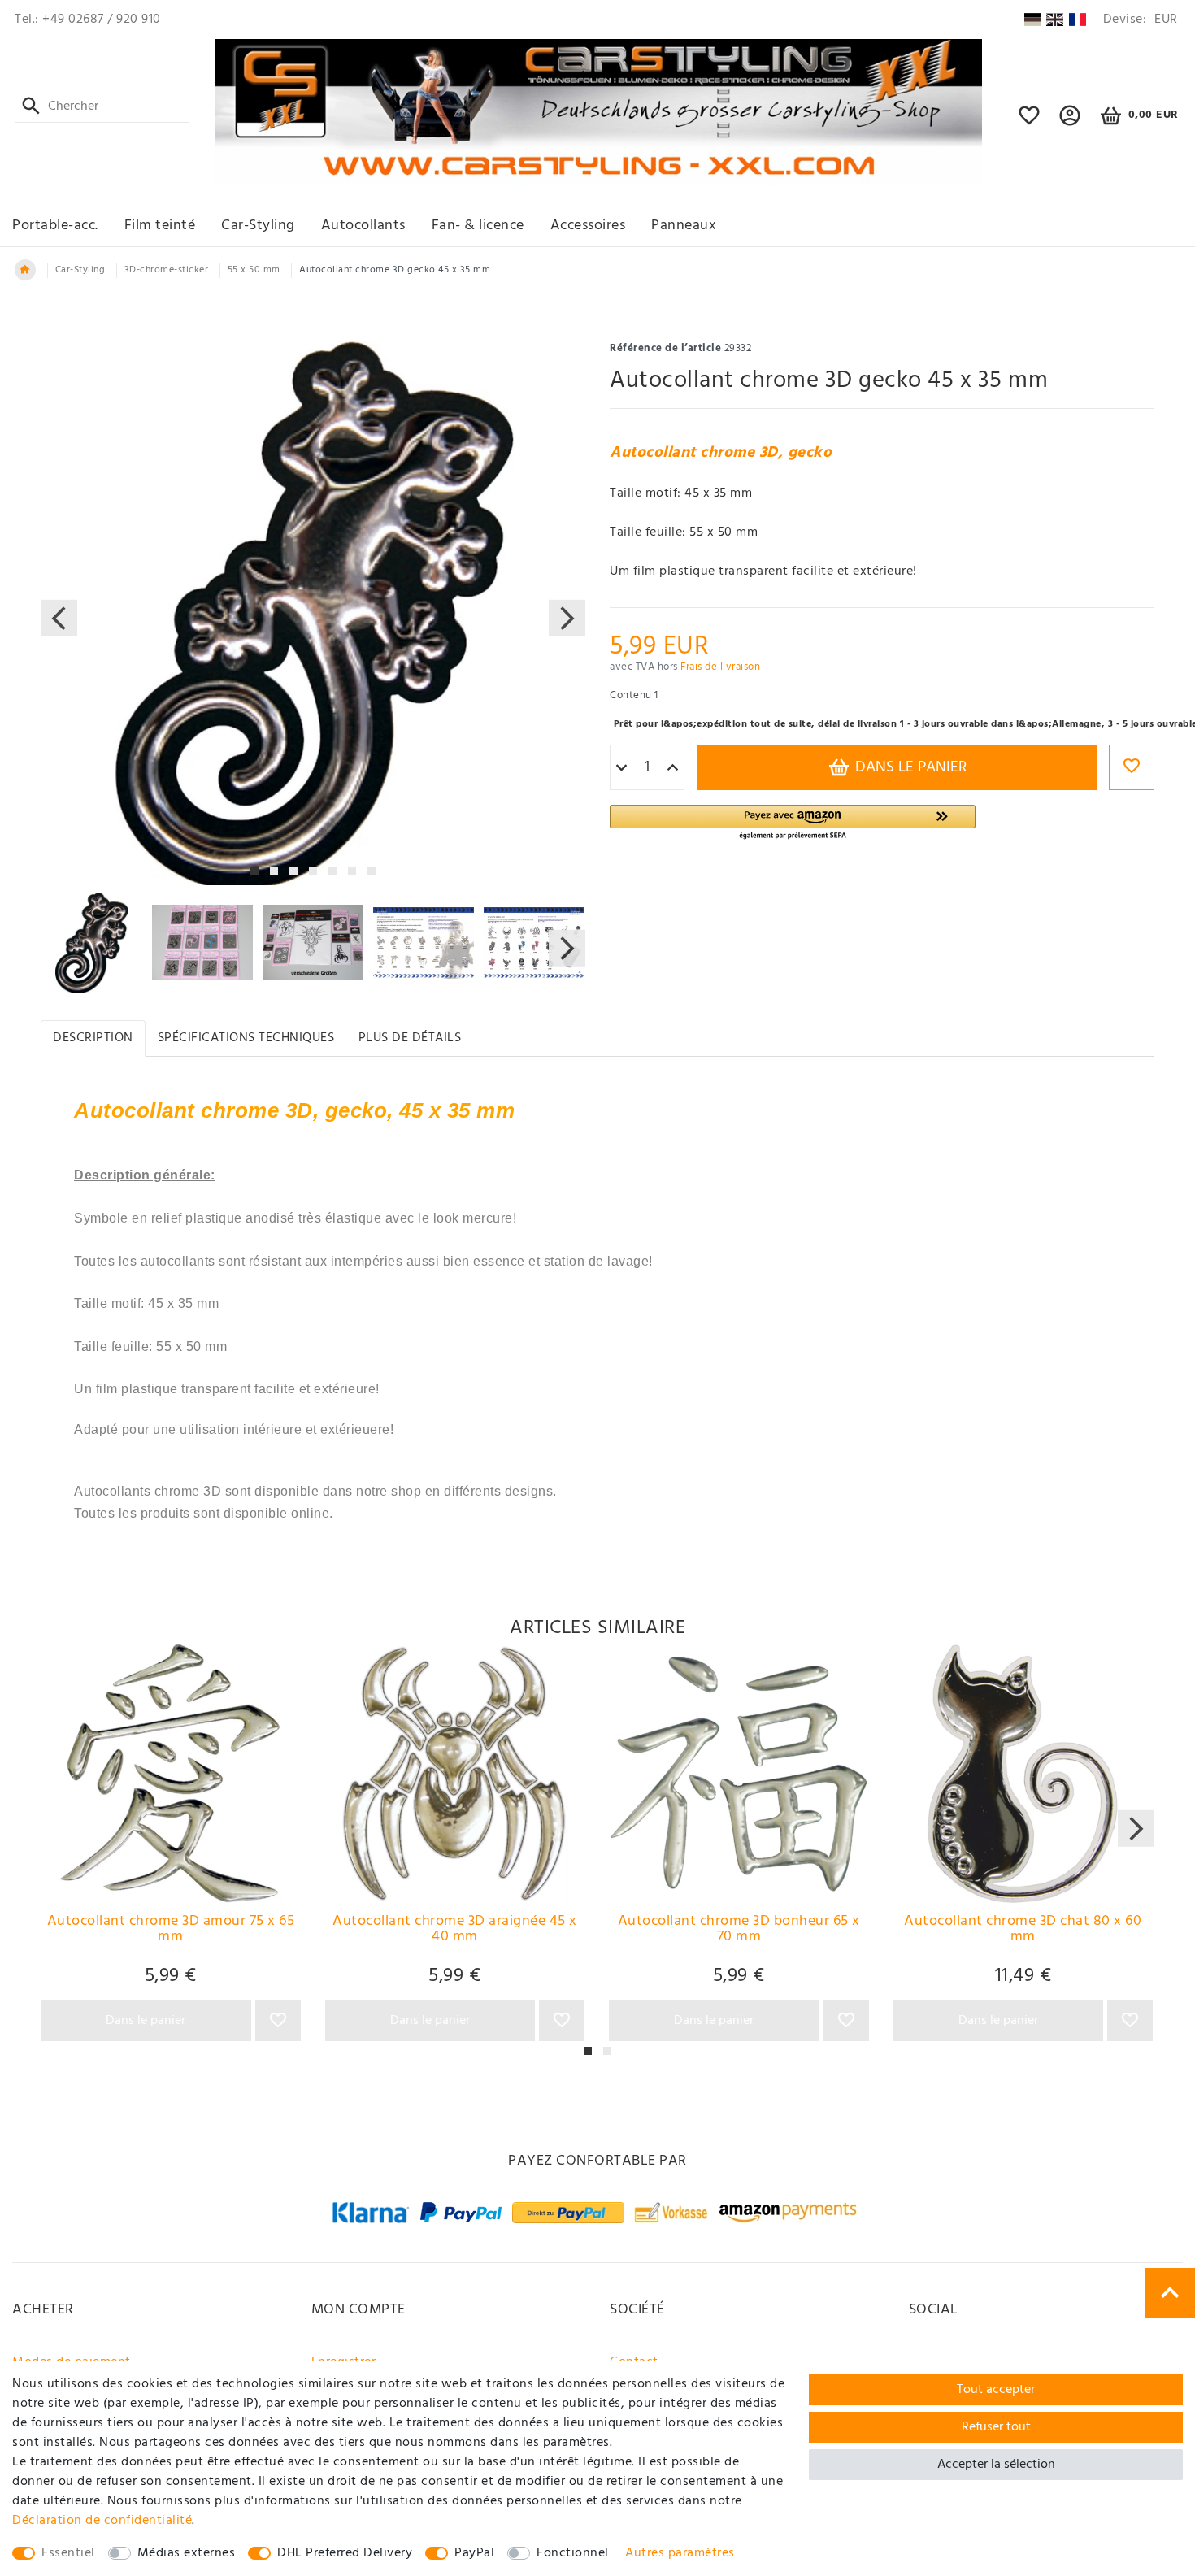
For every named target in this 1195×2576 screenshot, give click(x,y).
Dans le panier (909, 767)
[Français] (1078, 20)
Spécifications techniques (246, 1038)
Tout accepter (996, 2390)
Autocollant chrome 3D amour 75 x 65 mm (171, 1931)
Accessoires (588, 226)
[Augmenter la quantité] (673, 768)
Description (93, 1038)
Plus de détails (410, 1038)
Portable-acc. (55, 226)
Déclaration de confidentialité (102, 2521)
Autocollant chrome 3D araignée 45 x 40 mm (455, 1931)
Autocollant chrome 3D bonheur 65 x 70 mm (739, 1931)
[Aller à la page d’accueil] (25, 270)
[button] (1070, 123)
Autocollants (363, 226)
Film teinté (160, 226)
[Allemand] (1032, 20)
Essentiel (68, 2553)
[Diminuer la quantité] (621, 768)
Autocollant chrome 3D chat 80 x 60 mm (1023, 1931)
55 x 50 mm (254, 270)
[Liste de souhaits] (1030, 123)
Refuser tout (996, 2427)
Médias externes (187, 2553)
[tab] (93, 1038)
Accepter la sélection (996, 2465)
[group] (171, 1774)
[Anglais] (1055, 20)
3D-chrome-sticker (167, 270)
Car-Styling (258, 226)
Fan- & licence (478, 226)
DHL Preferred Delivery (345, 2553)
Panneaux (684, 226)
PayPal (474, 2553)
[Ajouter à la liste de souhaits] (1132, 767)
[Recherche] (31, 106)
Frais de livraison (720, 667)
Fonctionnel (573, 2553)
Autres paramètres (680, 2553)
